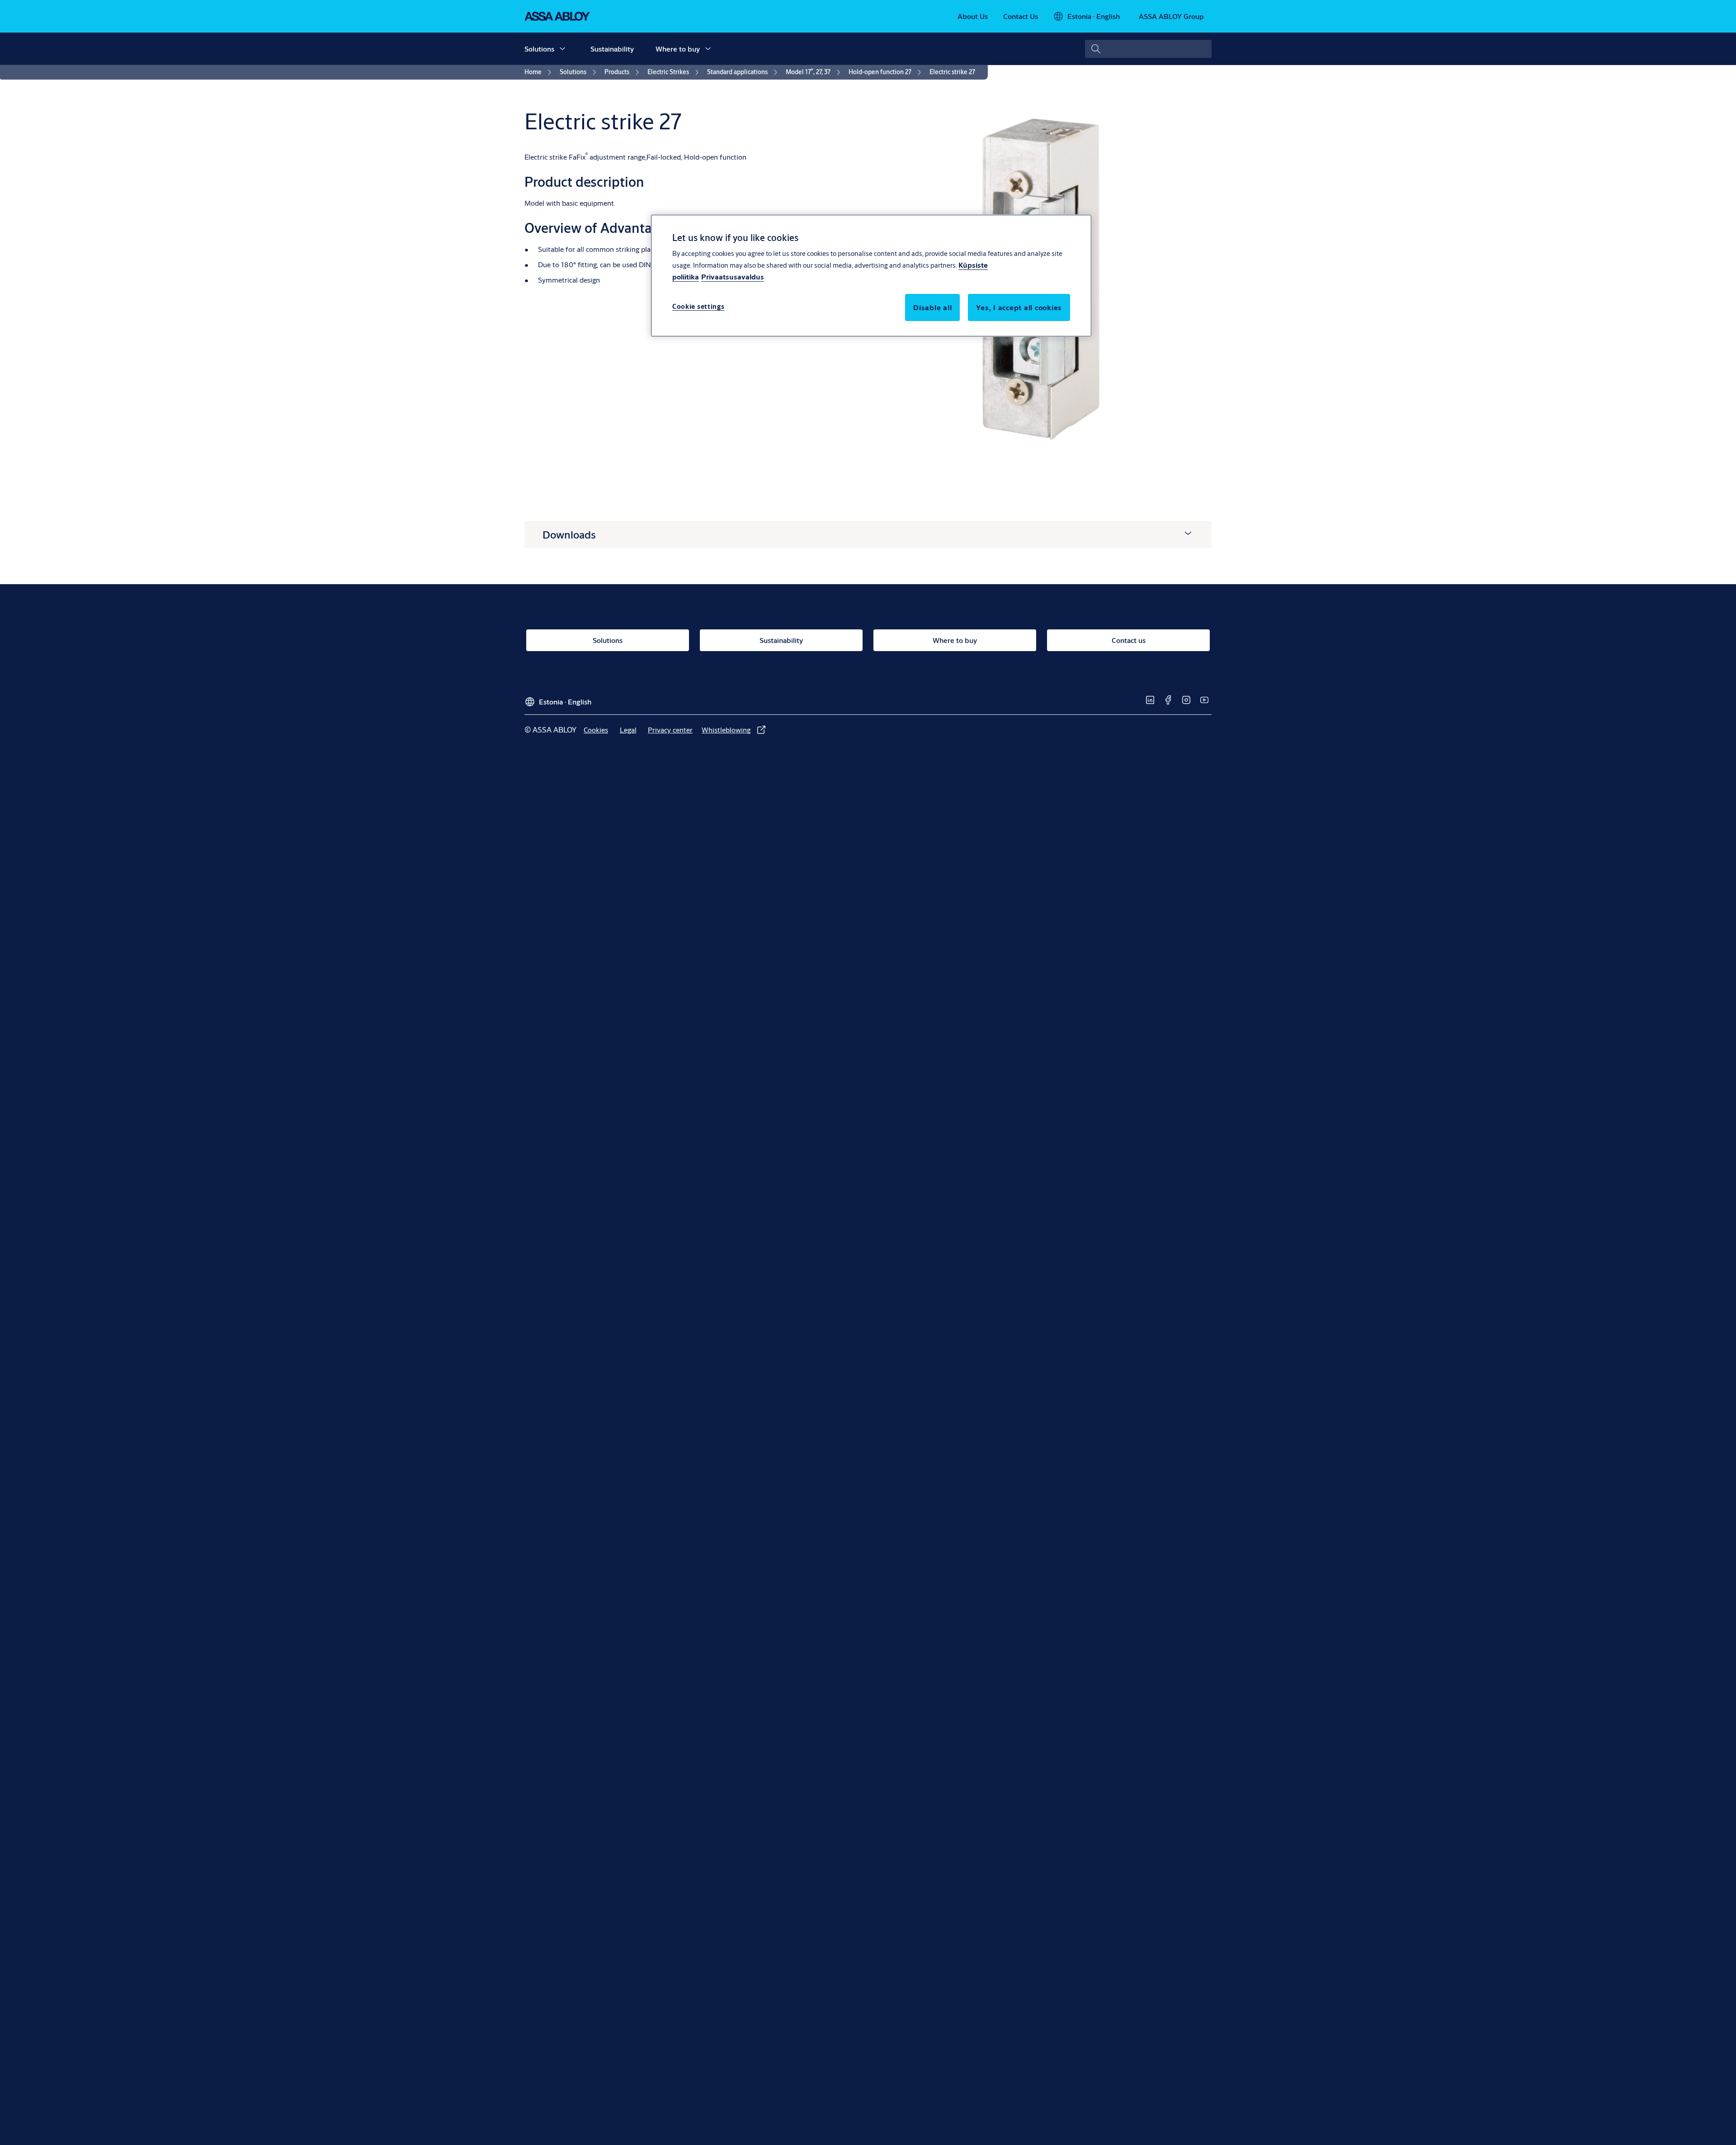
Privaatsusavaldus (733, 276)
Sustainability (612, 49)
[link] (973, 16)
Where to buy (678, 49)
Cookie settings (698, 306)
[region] (871, 275)
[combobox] (1148, 49)
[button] (562, 49)
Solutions (539, 49)
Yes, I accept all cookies (1019, 307)
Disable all (932, 307)
